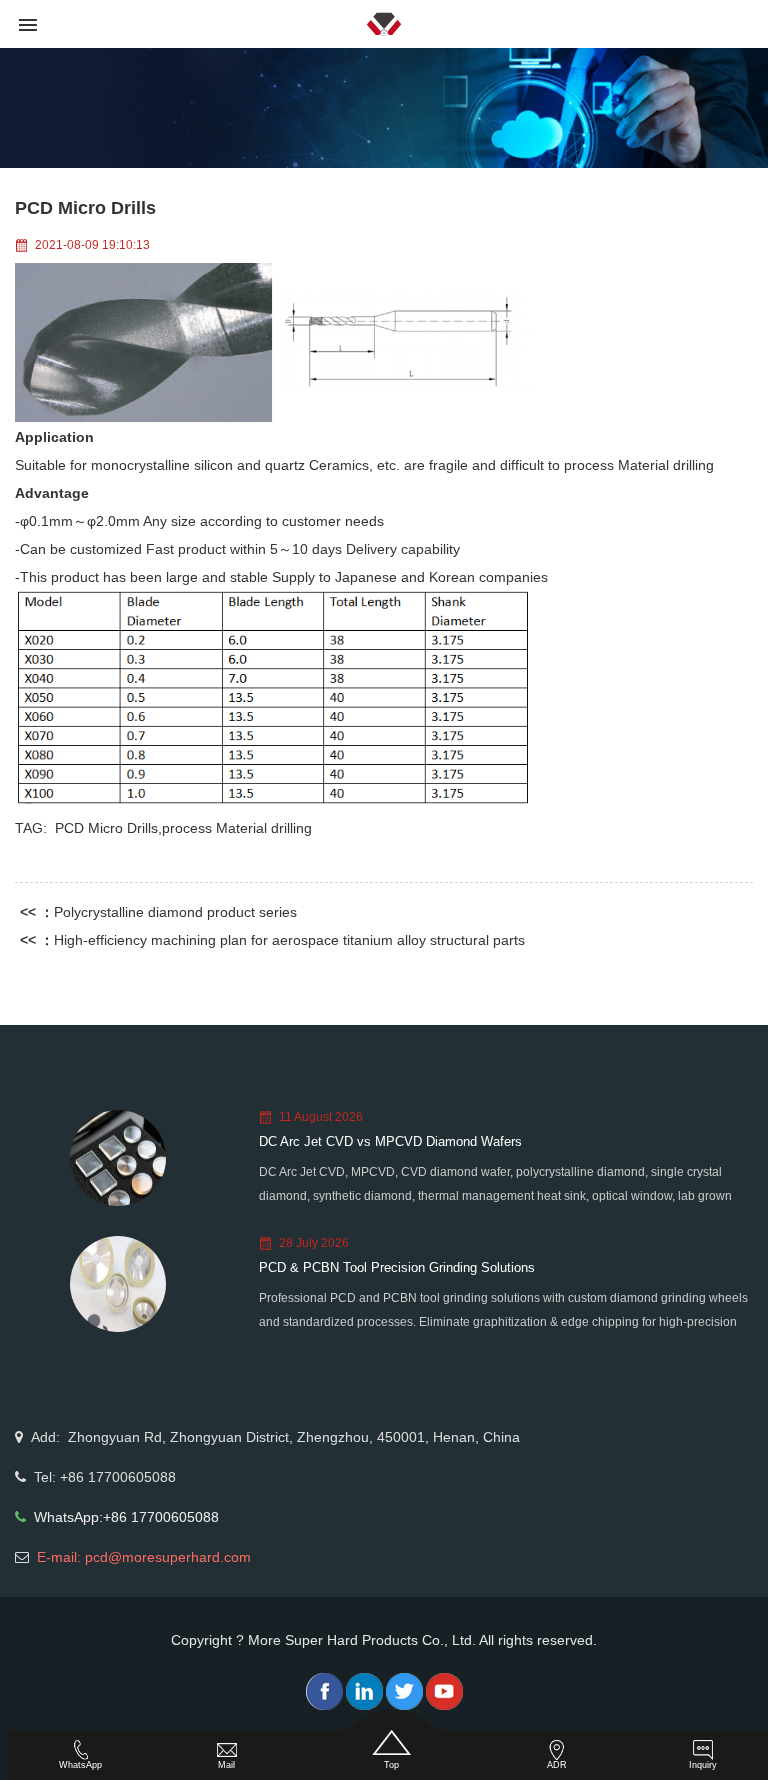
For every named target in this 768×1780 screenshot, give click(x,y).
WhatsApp (80, 1765)
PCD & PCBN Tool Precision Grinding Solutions (397, 1267)
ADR (557, 1765)
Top (391, 1765)
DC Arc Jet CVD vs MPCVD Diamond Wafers (390, 1141)
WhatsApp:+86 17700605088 (126, 1517)
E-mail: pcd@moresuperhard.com (144, 1557)
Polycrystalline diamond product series (175, 912)
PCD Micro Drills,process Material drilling (183, 828)
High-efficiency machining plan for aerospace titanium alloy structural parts (289, 940)
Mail (226, 1765)
